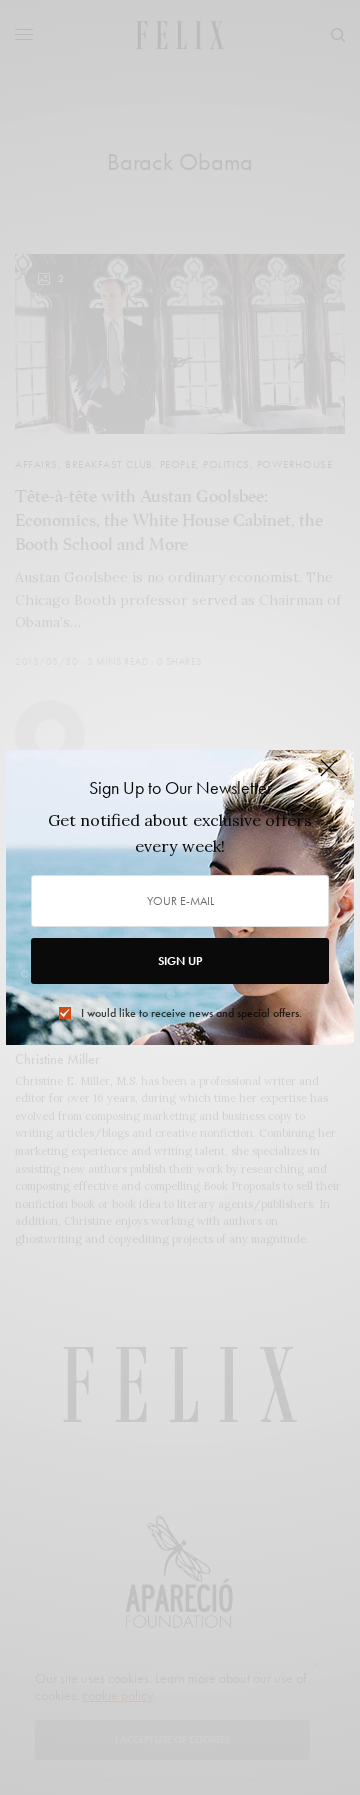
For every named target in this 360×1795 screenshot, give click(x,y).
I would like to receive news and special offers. (191, 1013)
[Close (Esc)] (329, 777)
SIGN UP (180, 961)
